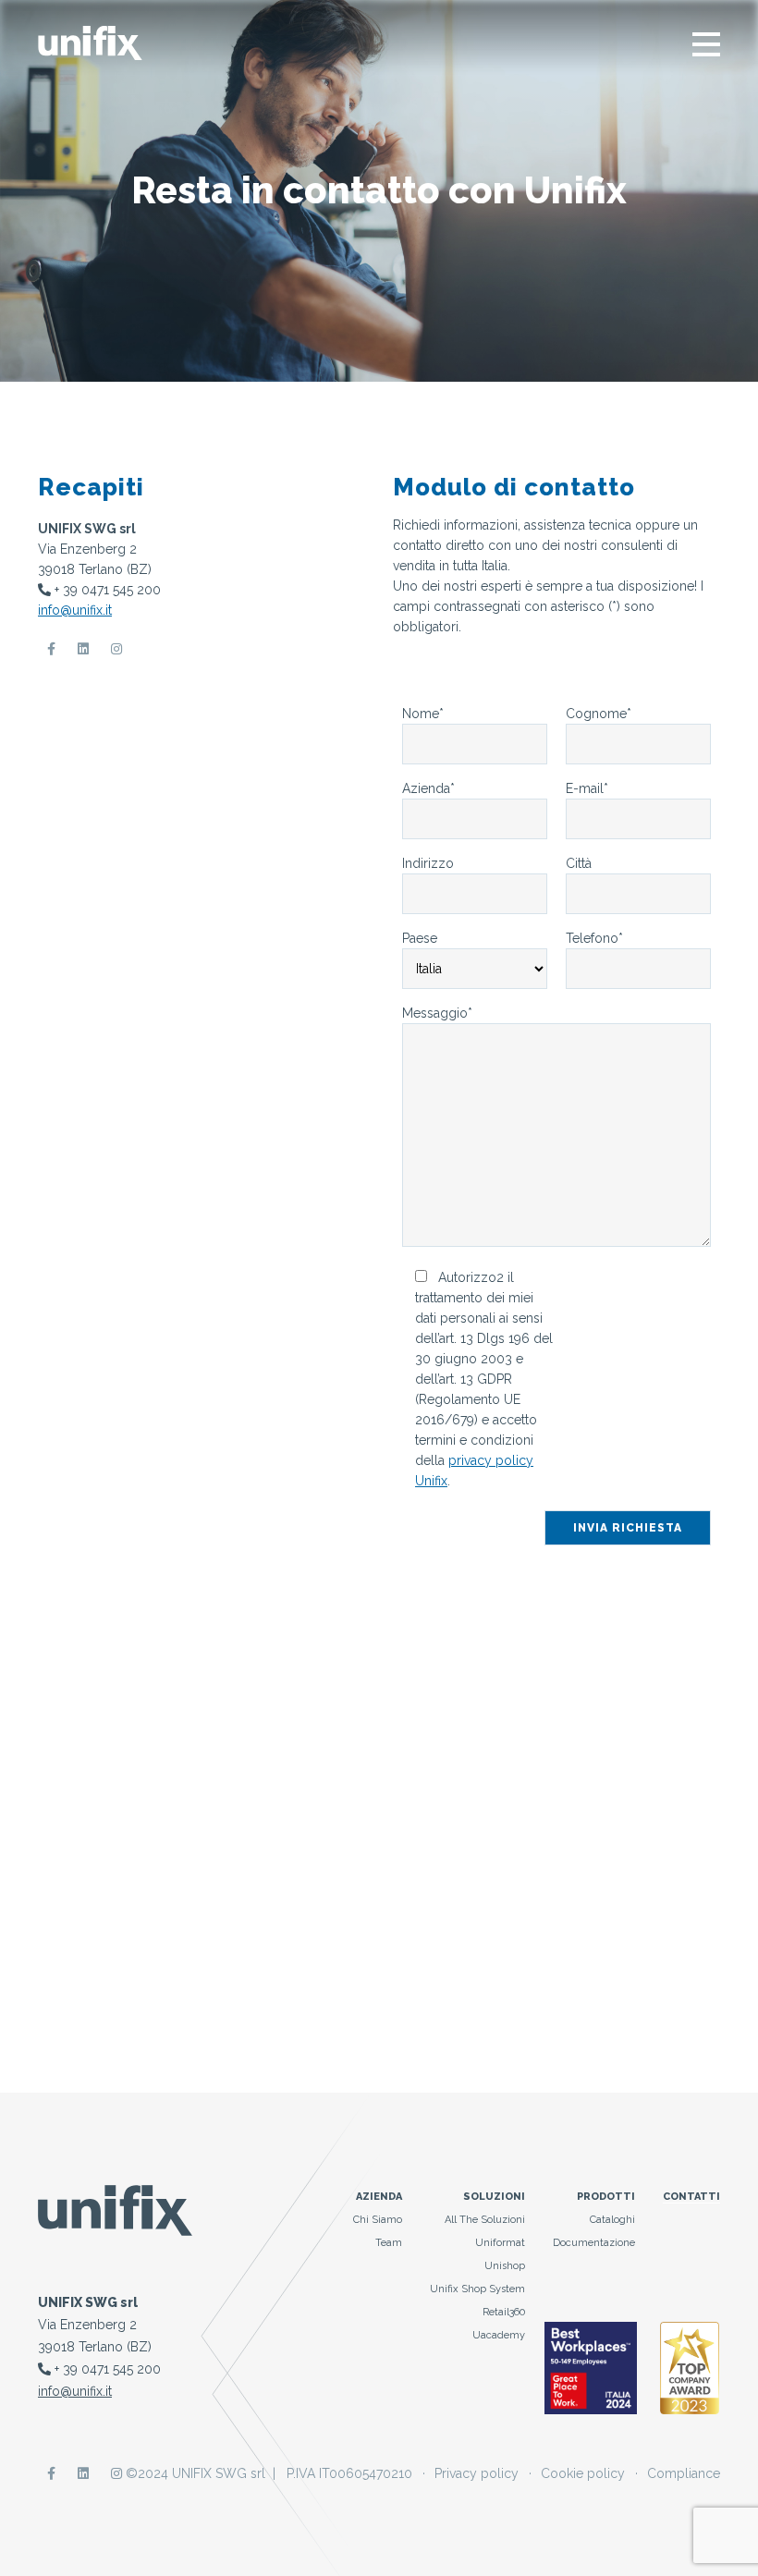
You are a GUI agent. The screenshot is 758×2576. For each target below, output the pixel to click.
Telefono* (594, 938)
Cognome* (599, 714)
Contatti (691, 2197)
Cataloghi (612, 2220)
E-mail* (587, 788)
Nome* (423, 714)
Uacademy (499, 2335)
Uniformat (500, 2243)
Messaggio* (437, 1013)
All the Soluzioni (485, 2220)
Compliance (684, 2473)
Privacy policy (477, 2473)
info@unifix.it (75, 610)
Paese (420, 938)
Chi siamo (378, 2220)
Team (389, 2243)
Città (579, 863)
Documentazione (594, 2243)
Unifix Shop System (477, 2289)
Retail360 (504, 2312)
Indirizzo (428, 863)
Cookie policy (583, 2473)
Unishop (505, 2266)
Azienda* (428, 788)
